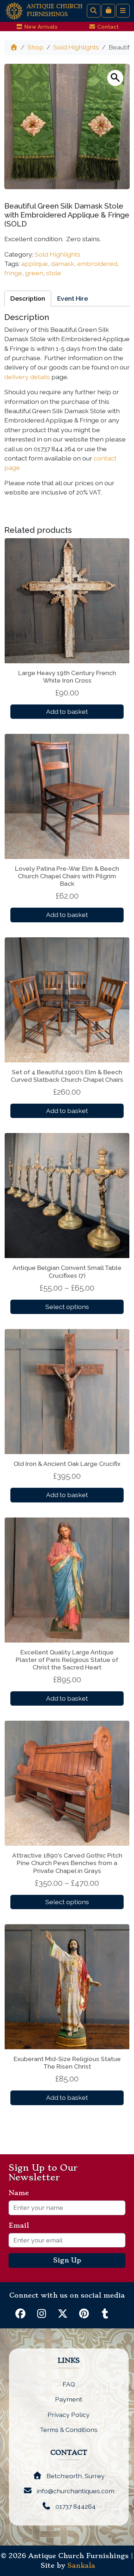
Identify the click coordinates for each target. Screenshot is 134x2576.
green (34, 273)
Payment (69, 2399)
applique (34, 264)
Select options (67, 1307)
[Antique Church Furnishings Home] (14, 10)
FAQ (69, 2384)
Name (22, 2193)
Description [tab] (28, 298)
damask (63, 264)
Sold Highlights (76, 47)
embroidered (97, 264)
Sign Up (67, 2260)
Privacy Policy (69, 2415)
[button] (115, 78)
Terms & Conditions (69, 2430)
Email (22, 2226)
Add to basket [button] (67, 711)
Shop (36, 47)
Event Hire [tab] (73, 298)
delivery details (27, 377)
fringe (13, 273)
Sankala (81, 2566)
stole (54, 273)
